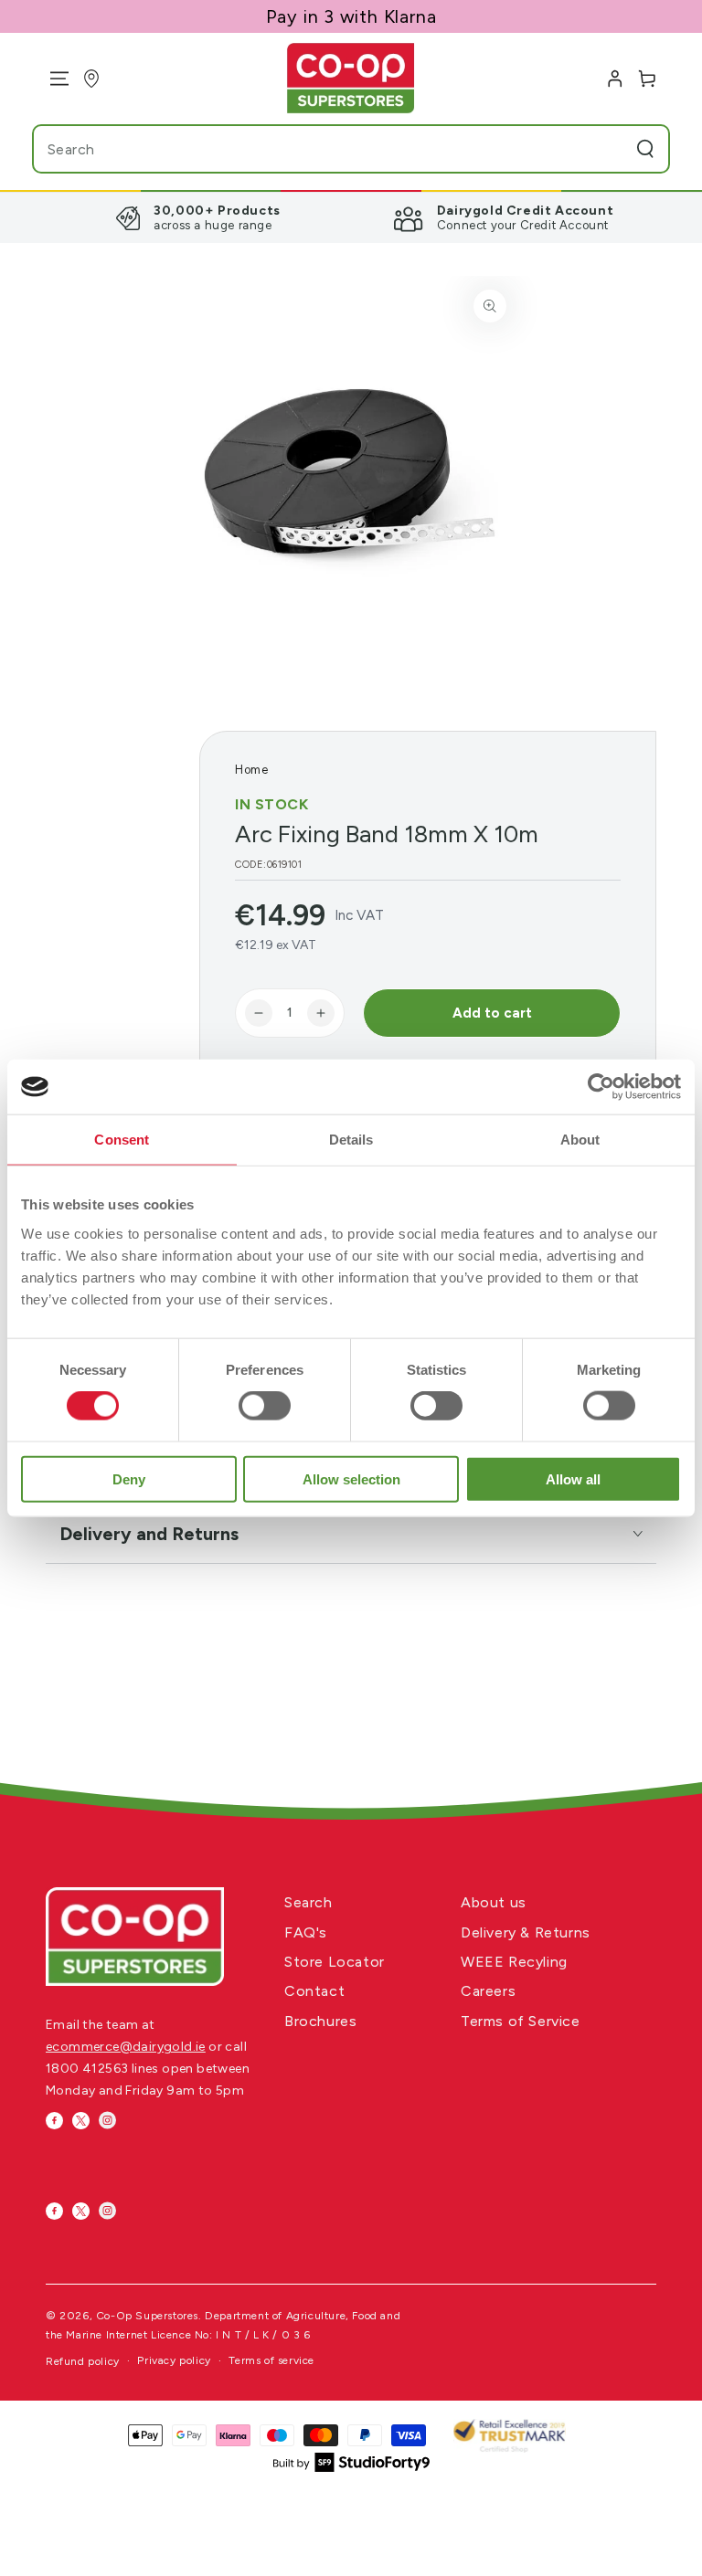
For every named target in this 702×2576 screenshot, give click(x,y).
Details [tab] (351, 1140)
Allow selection (351, 1478)
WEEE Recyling (514, 1962)
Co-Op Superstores (147, 2316)
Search (308, 1902)
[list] (351, 217)
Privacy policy (174, 2360)
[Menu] (53, 79)
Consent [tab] (122, 1140)
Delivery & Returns (526, 1932)
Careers (488, 1991)
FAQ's (306, 1932)
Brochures (320, 2021)
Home (251, 770)
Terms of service (271, 2360)
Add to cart (492, 1013)
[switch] (265, 1406)
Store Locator (335, 1962)
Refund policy (83, 2361)
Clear (609, 149)
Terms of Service (521, 2021)
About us (494, 1902)
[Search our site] (645, 149)
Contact (314, 1991)
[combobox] (314, 149)
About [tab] (580, 1140)
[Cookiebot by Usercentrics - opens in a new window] (601, 1087)
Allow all (573, 1478)
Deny (129, 1478)
